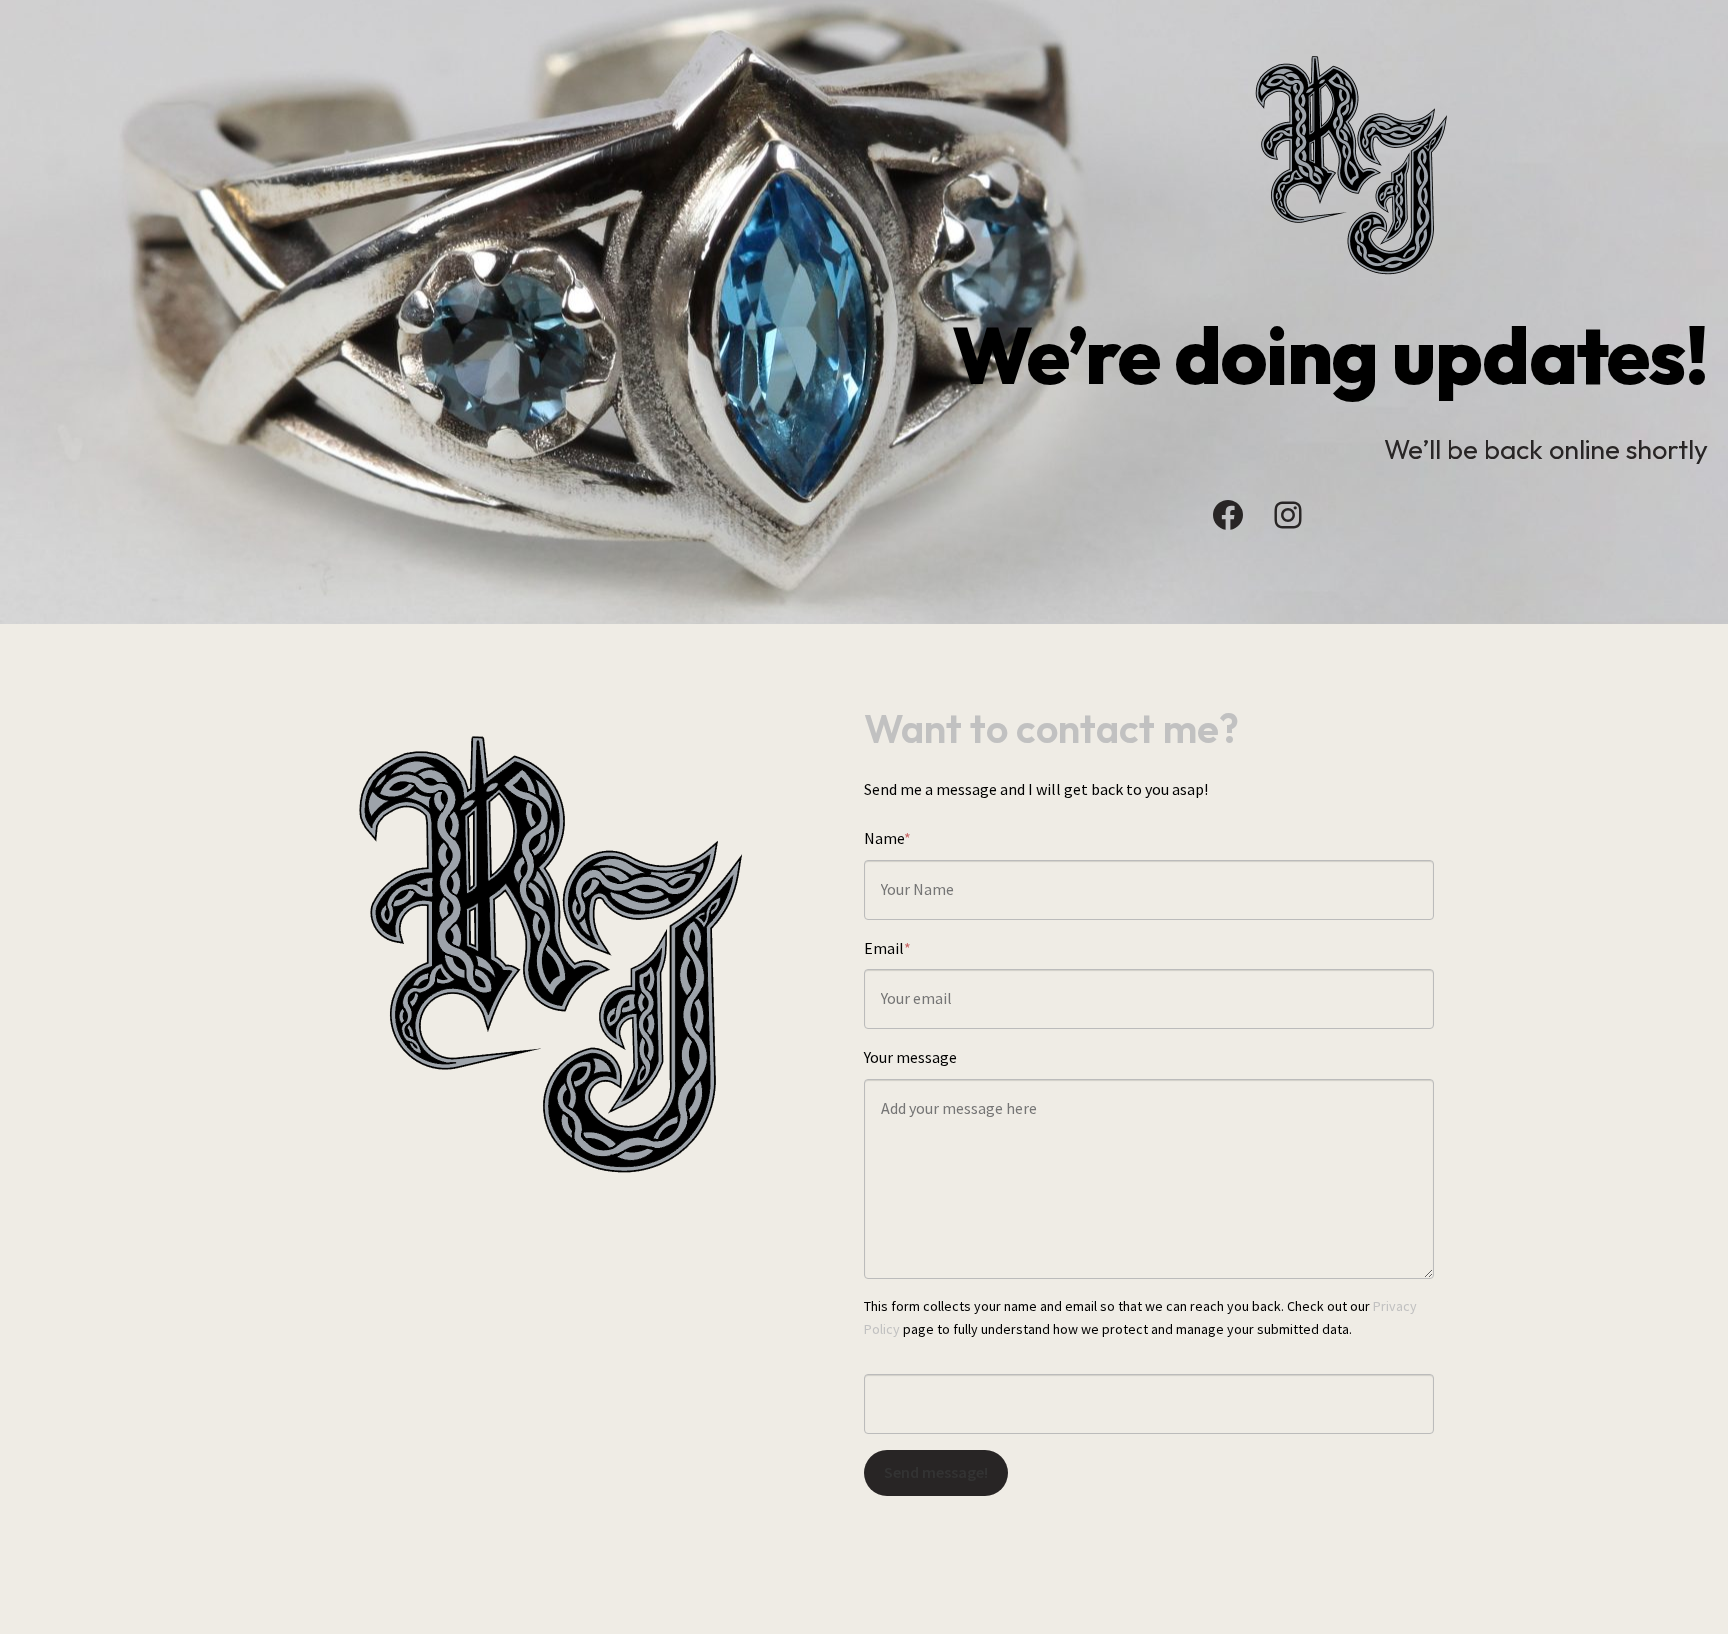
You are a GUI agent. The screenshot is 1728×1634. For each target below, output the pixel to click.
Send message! (936, 1472)
